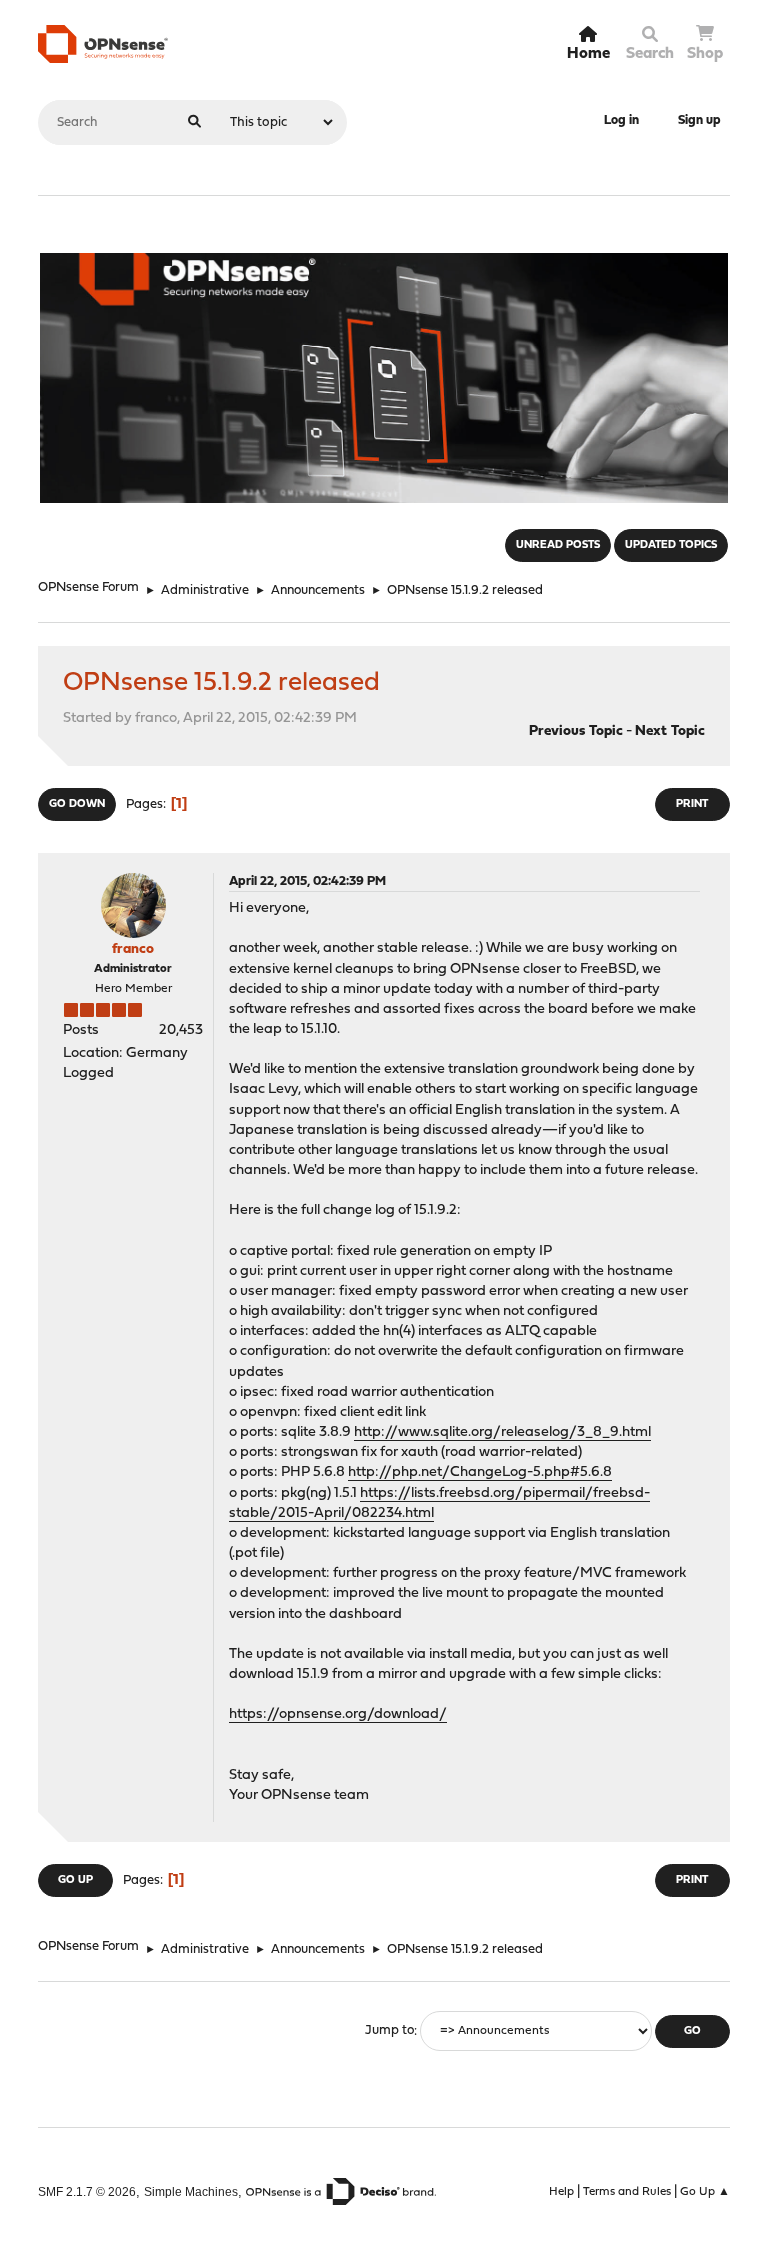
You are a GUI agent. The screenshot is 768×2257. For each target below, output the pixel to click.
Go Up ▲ (705, 2192)
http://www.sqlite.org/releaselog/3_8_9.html (502, 1432)
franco (133, 949)
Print (692, 804)
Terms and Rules (627, 2192)
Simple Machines (191, 2191)
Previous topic (576, 731)
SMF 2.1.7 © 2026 (87, 2191)
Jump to (389, 2031)
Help (561, 2192)
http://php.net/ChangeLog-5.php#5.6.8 (480, 1472)
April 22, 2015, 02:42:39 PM (307, 881)
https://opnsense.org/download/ (338, 1714)
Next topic (670, 731)
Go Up (75, 1880)
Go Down (77, 804)
